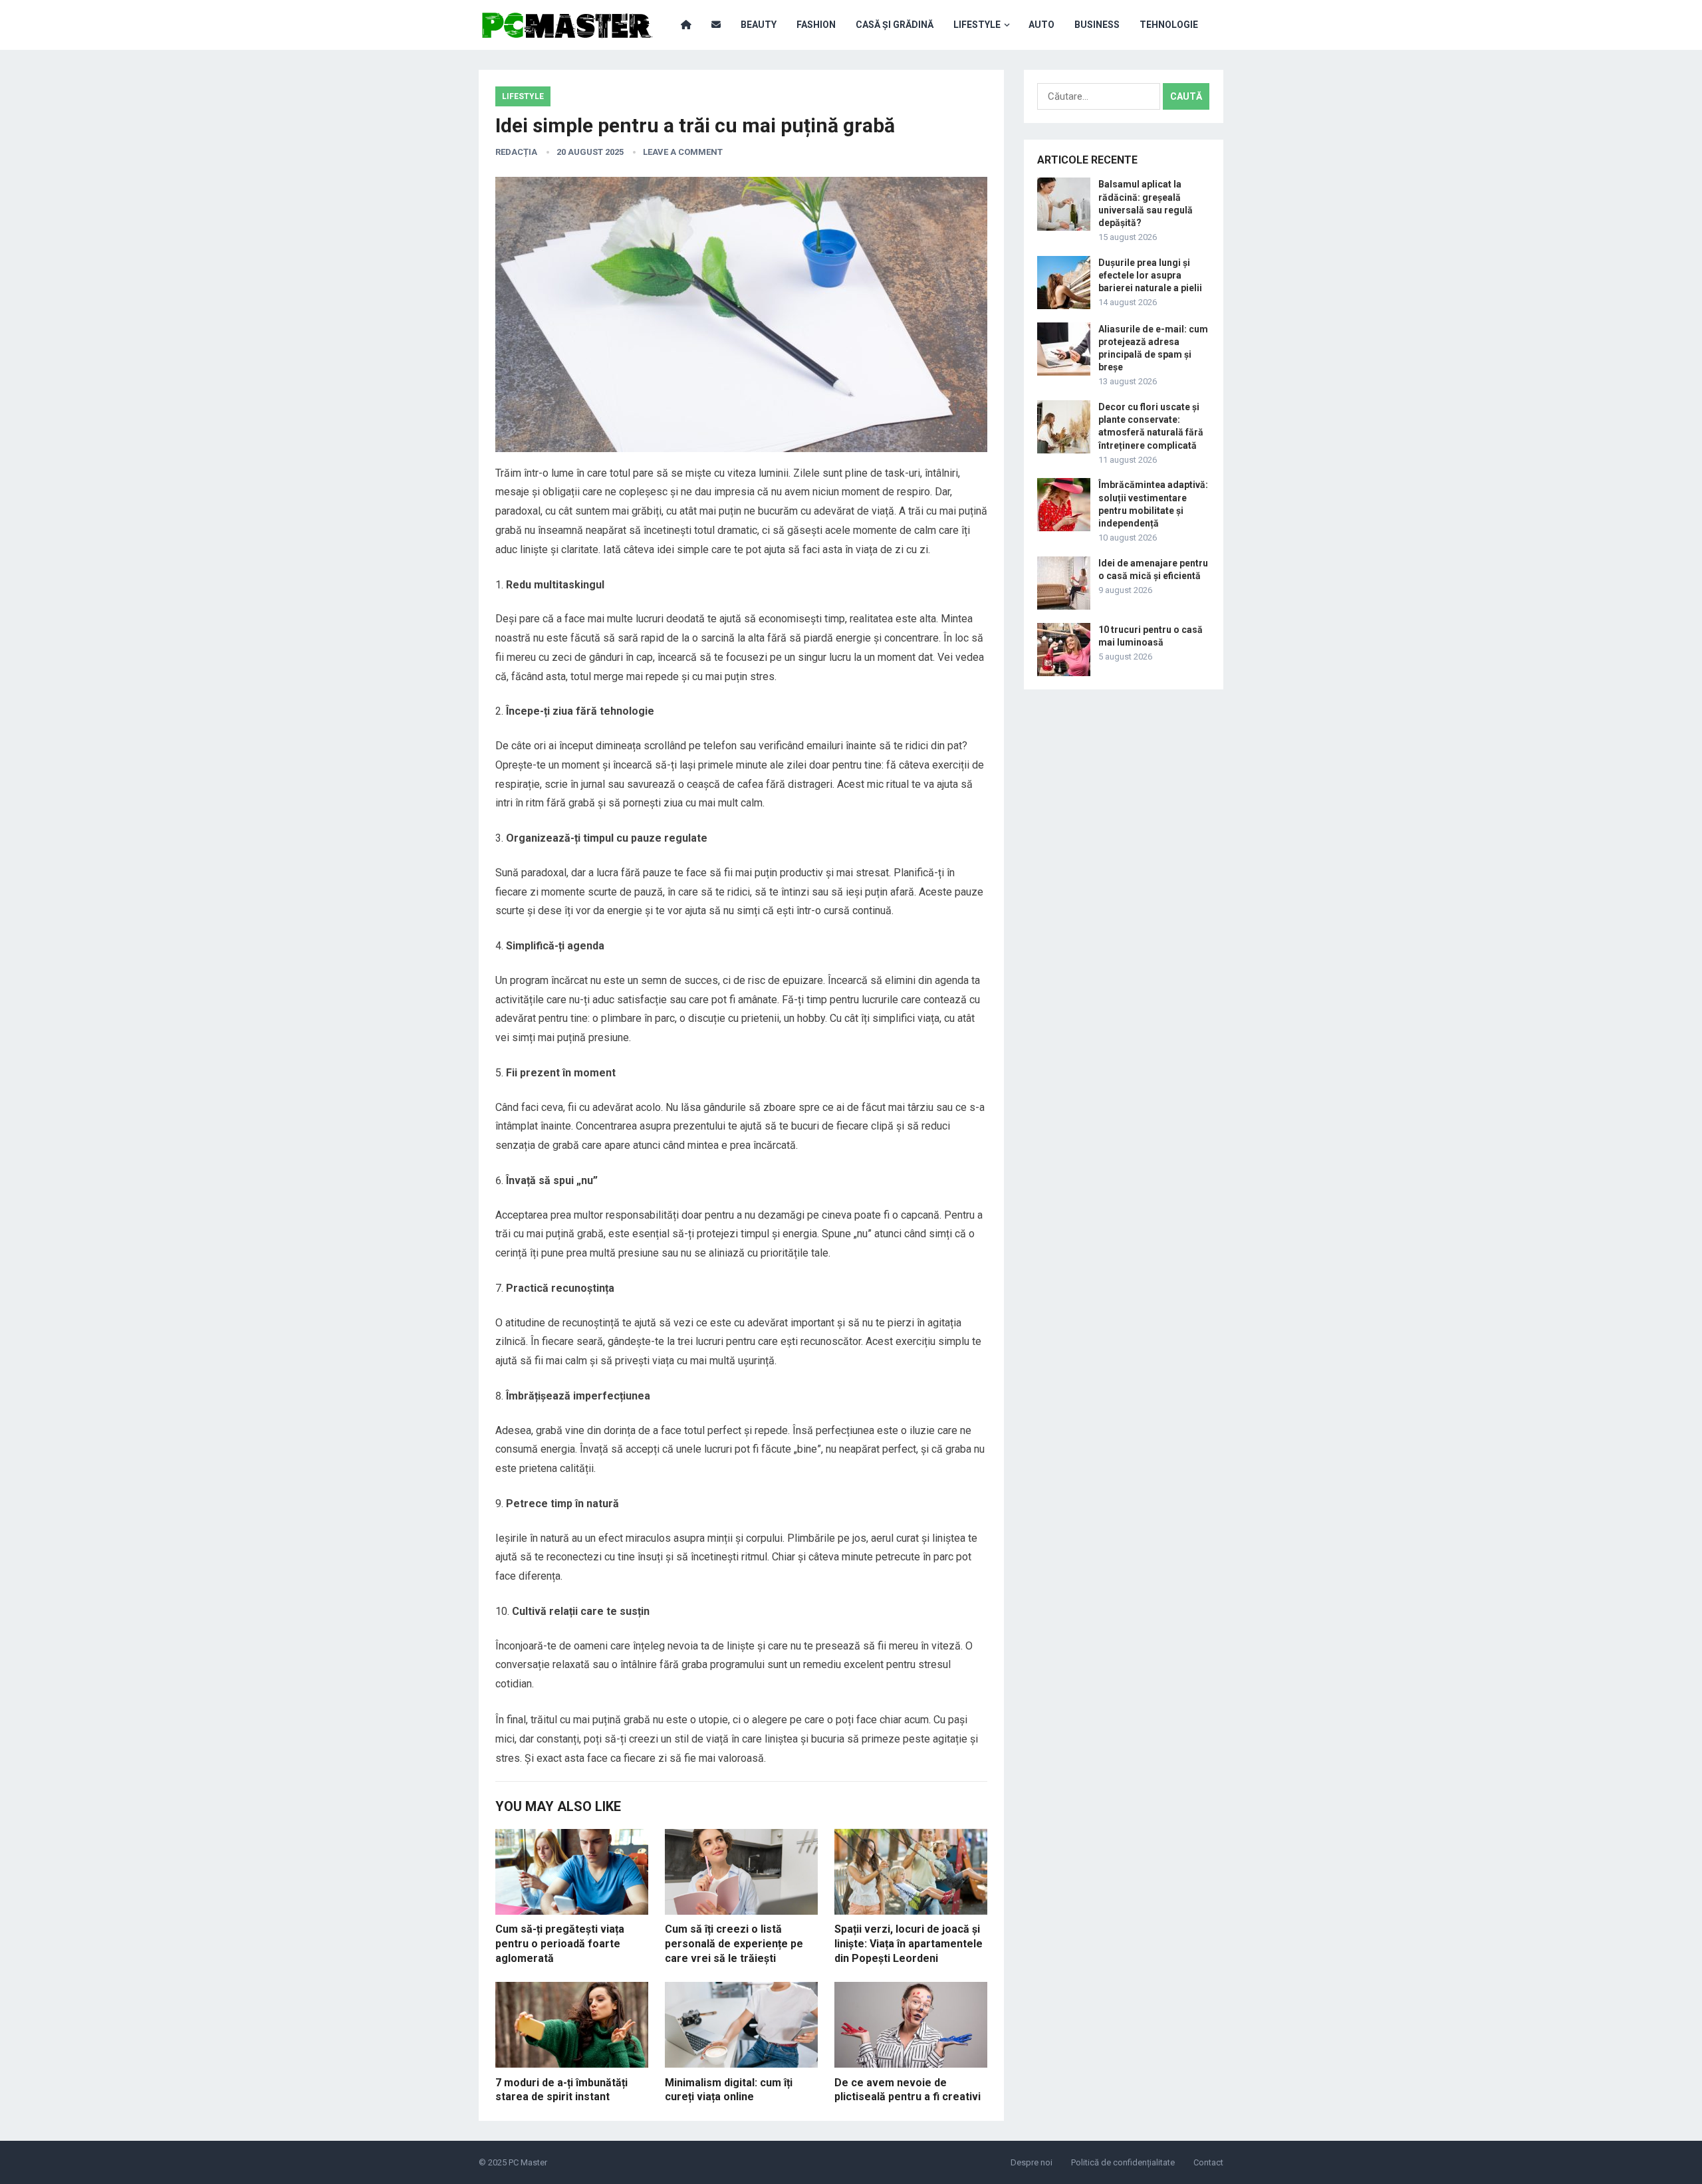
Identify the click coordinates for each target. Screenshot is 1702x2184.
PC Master (528, 2162)
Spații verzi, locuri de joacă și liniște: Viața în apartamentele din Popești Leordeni (909, 1943)
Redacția (516, 152)
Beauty (759, 25)
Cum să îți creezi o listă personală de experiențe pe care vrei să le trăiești (734, 1943)
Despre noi (1032, 2162)
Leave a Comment (683, 152)
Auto (1041, 25)
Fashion (816, 25)
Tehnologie (1169, 25)
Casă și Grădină (895, 25)
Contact (1208, 2162)
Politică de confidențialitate (1123, 2162)
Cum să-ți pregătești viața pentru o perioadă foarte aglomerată (560, 1943)
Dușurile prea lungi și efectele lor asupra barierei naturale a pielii (1150, 275)
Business (1097, 25)
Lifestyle (977, 25)
